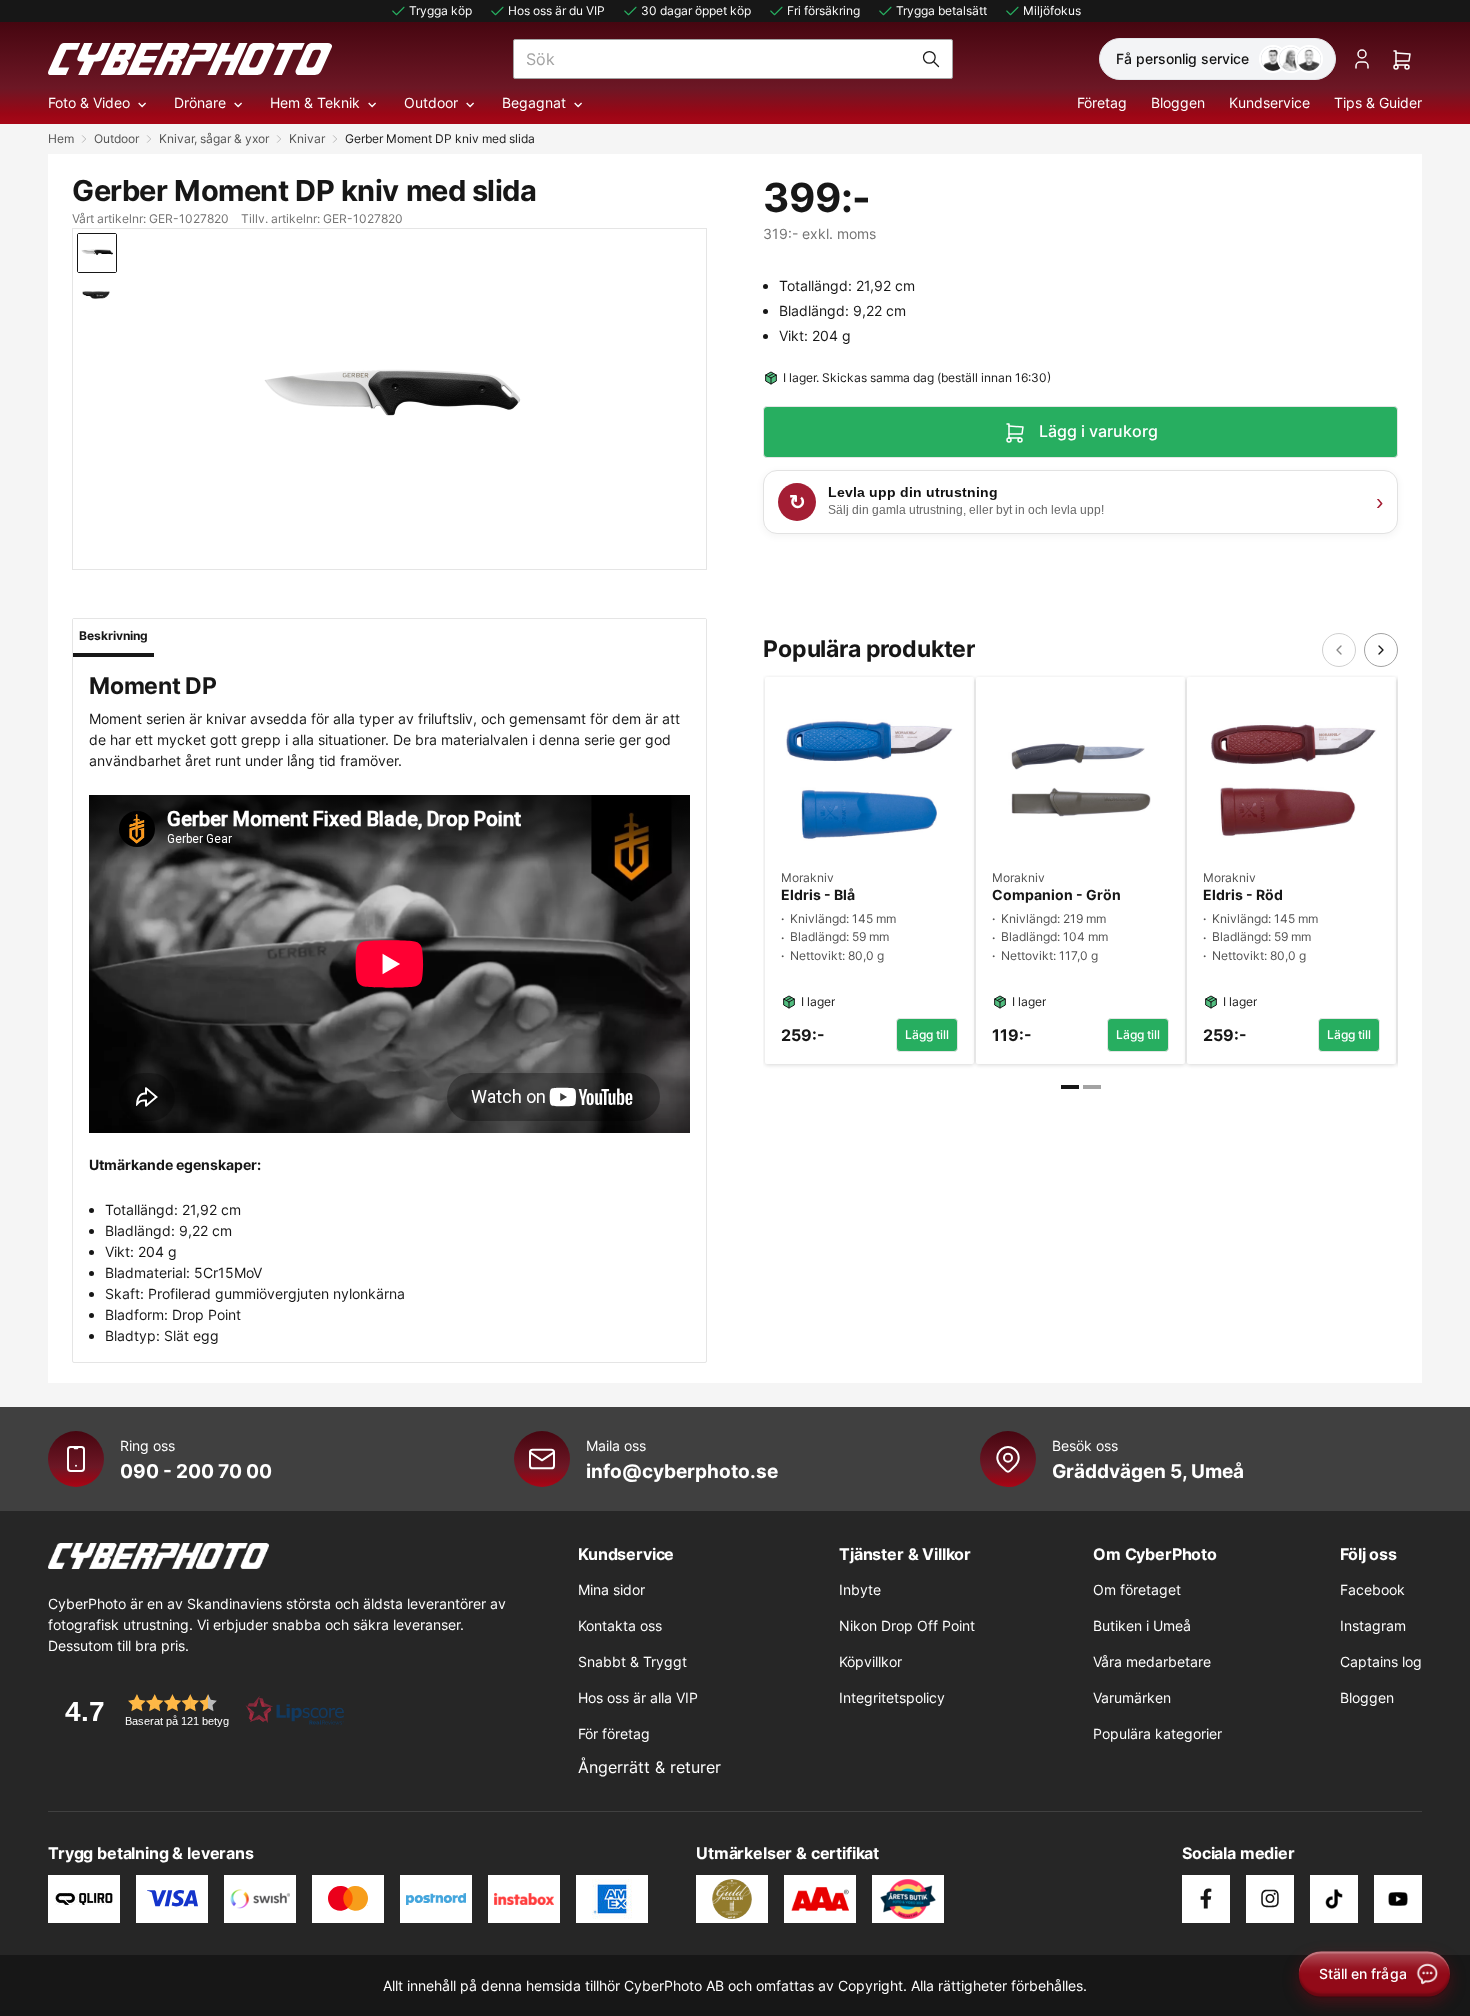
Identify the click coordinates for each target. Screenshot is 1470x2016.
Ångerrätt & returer (649, 1767)
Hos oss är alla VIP (638, 1697)
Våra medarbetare (1152, 1661)
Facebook (1372, 1589)
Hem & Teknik (315, 102)
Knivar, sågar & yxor (214, 138)
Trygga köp (440, 10)
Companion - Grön (1056, 895)
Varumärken (1132, 1697)
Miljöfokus (1052, 10)
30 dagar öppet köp (696, 10)
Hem (61, 138)
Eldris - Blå (818, 895)
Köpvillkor (870, 1661)
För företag (614, 1733)
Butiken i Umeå (1142, 1625)
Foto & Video (89, 102)
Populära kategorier (1157, 1733)
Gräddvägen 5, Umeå (1148, 1471)
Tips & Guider (1378, 102)
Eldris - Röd (1243, 895)
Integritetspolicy (892, 1697)
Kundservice (1269, 102)
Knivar (307, 138)
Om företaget (1137, 1589)
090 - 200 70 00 (196, 1471)
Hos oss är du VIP (556, 10)
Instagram (1373, 1625)
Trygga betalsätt (941, 10)
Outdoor (431, 102)
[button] (198, 1710)
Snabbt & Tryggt (632, 1661)
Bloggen (1178, 102)
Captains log (1381, 1661)
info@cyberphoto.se (682, 1471)
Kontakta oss (620, 1625)
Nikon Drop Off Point (907, 1625)
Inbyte (860, 1589)
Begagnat (534, 102)
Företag (1102, 102)
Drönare (200, 102)
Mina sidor (611, 1589)
